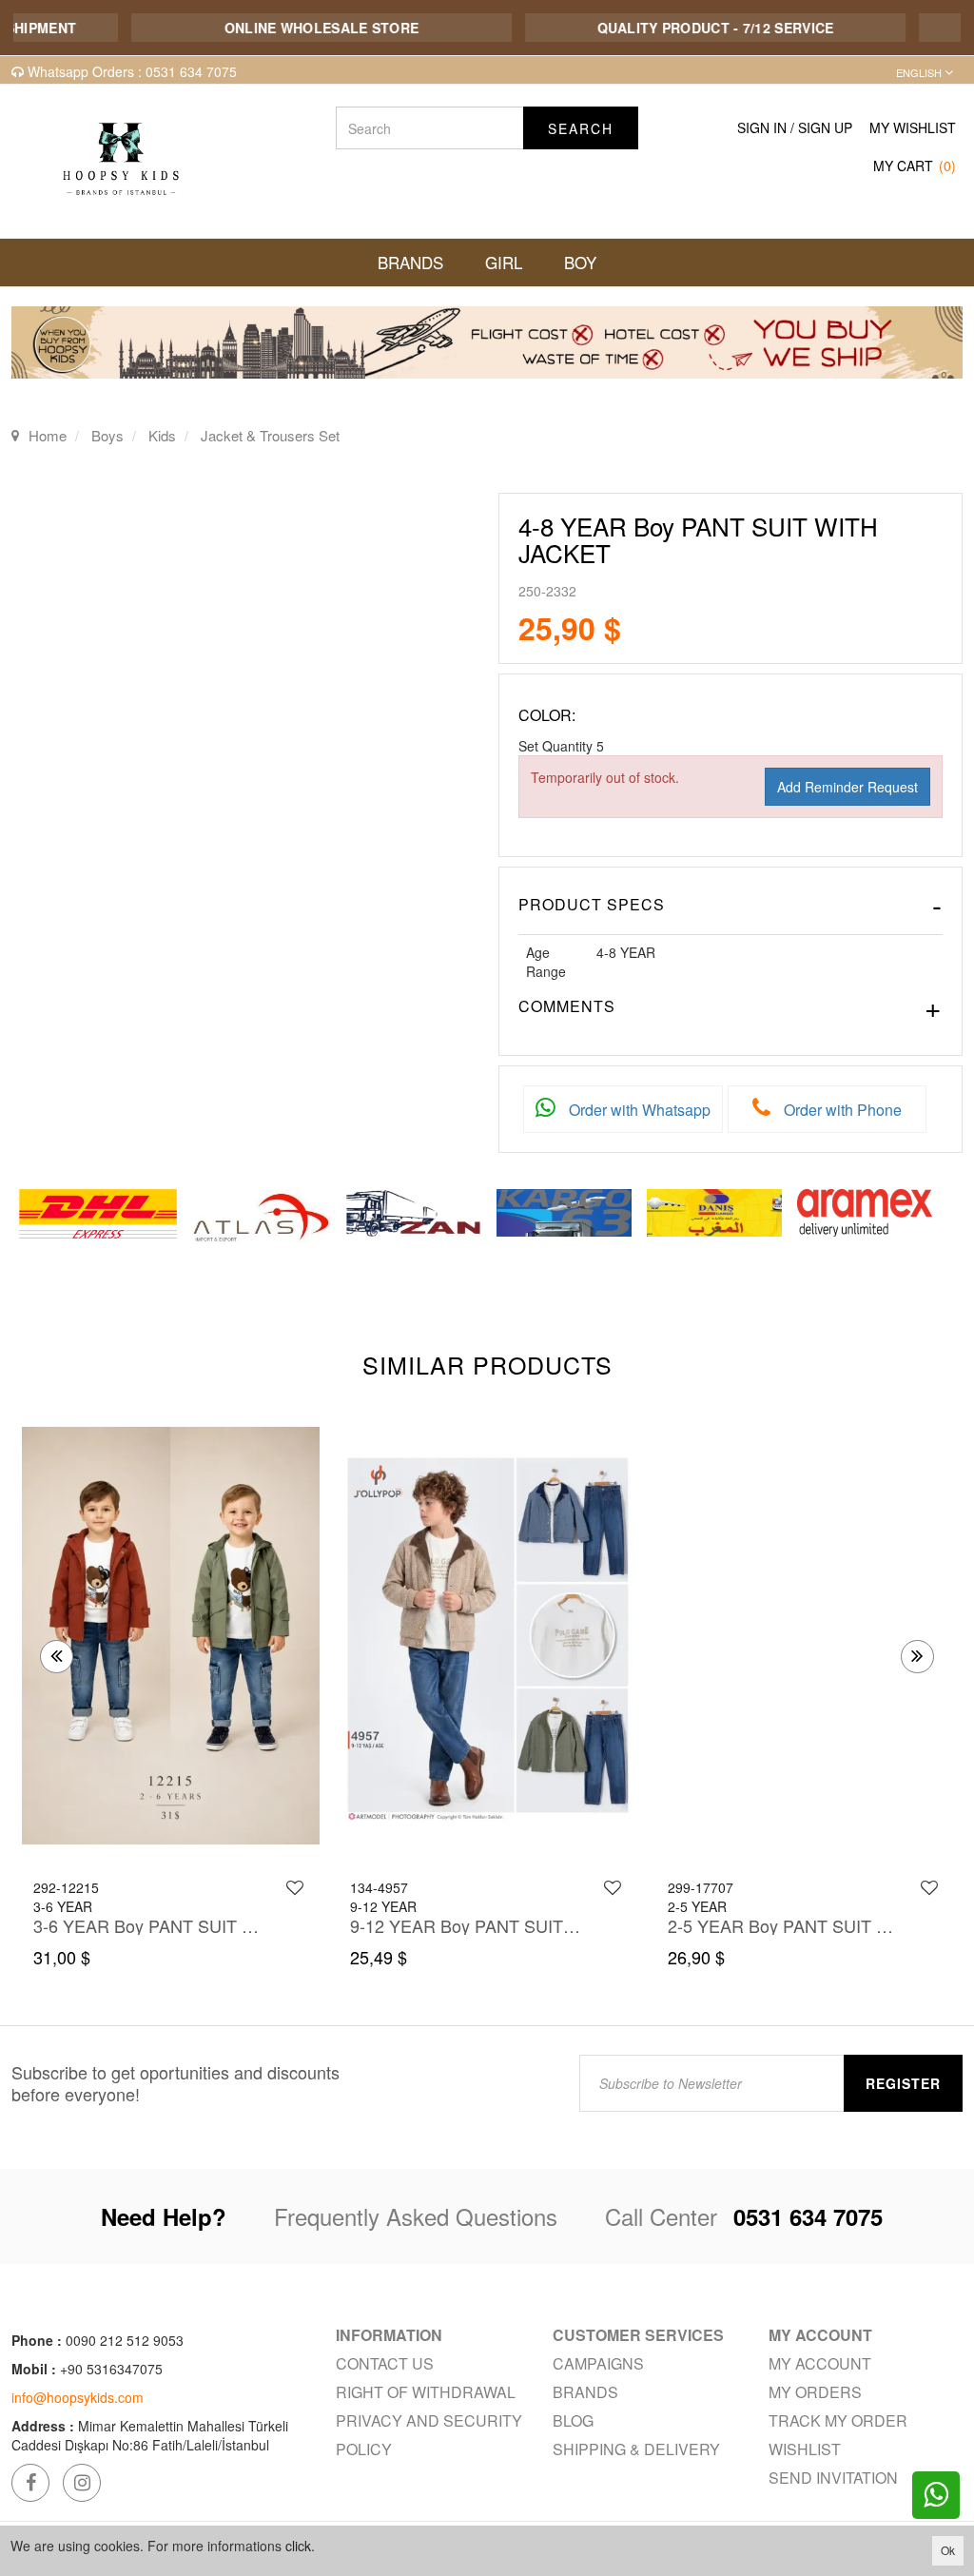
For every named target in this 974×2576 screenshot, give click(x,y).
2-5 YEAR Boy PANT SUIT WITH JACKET (785, 1925)
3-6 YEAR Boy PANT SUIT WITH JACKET (150, 1925)
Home (48, 435)
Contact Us (385, 2363)
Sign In (762, 127)
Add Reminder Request (847, 787)
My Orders (815, 2392)
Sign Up (825, 127)
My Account (820, 2363)
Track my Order (838, 2420)
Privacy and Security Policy (429, 2435)
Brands (585, 2392)
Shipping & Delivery (636, 2449)
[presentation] (57, 1657)
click (298, 2546)
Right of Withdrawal (426, 2392)
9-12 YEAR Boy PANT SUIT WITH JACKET (467, 1925)
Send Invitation (833, 2478)
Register (903, 2083)
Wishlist (805, 2449)
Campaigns (598, 2363)
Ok (948, 2550)
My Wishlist (913, 127)
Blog (573, 2420)
